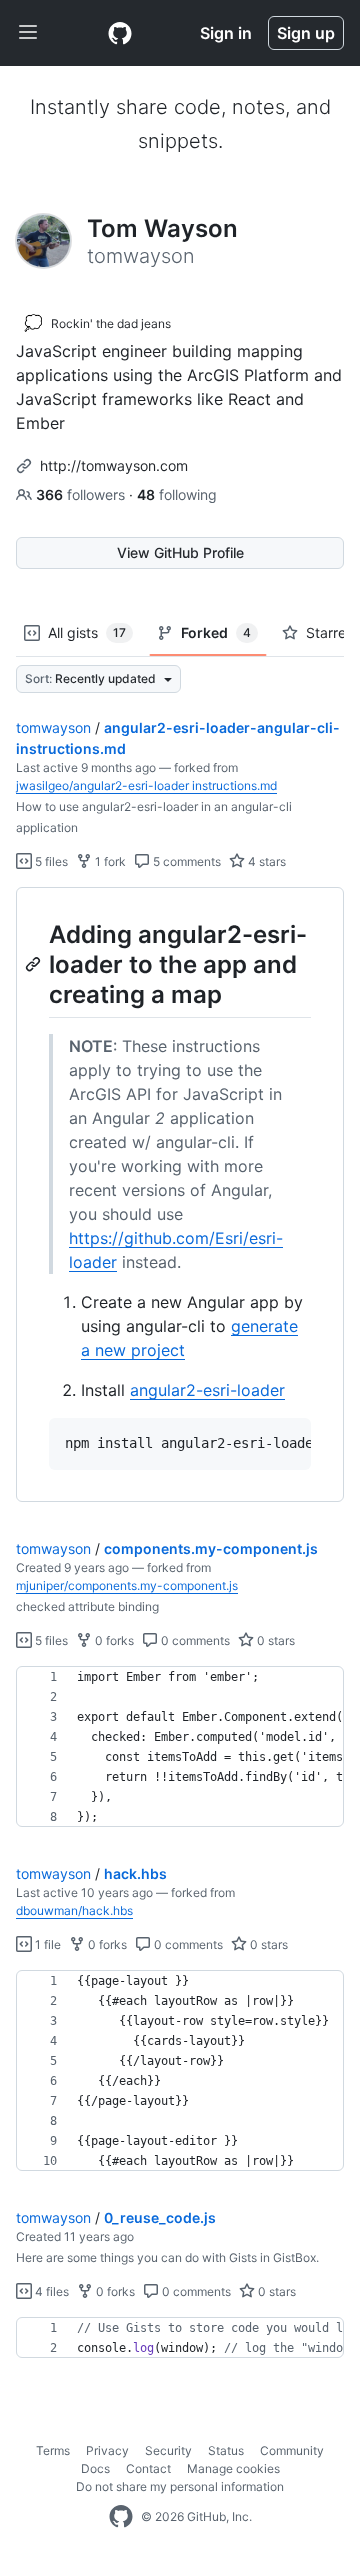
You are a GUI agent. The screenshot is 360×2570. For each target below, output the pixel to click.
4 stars (265, 861)
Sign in (226, 33)
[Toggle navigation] (28, 33)
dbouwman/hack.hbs (74, 1910)
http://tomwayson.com (114, 465)
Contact (148, 2468)
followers (82, 494)
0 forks (113, 1640)
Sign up (306, 33)
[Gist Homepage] (120, 33)
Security (168, 2450)
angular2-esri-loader (207, 1390)
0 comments (194, 1640)
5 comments (185, 861)
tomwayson (53, 727)
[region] (180, 1195)
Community (292, 2450)
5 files (50, 861)
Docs (95, 2468)
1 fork (109, 861)
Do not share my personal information (180, 2486)
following (177, 494)
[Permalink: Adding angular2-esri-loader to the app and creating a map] (35, 964)
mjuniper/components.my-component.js (127, 1585)
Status (226, 2450)
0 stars (274, 1640)
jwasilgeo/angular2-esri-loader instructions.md (146, 785)
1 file (46, 1944)
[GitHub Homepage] (121, 2517)
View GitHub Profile (180, 552)
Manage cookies (233, 2468)
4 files (50, 2291)
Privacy (107, 2450)
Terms (53, 2450)
